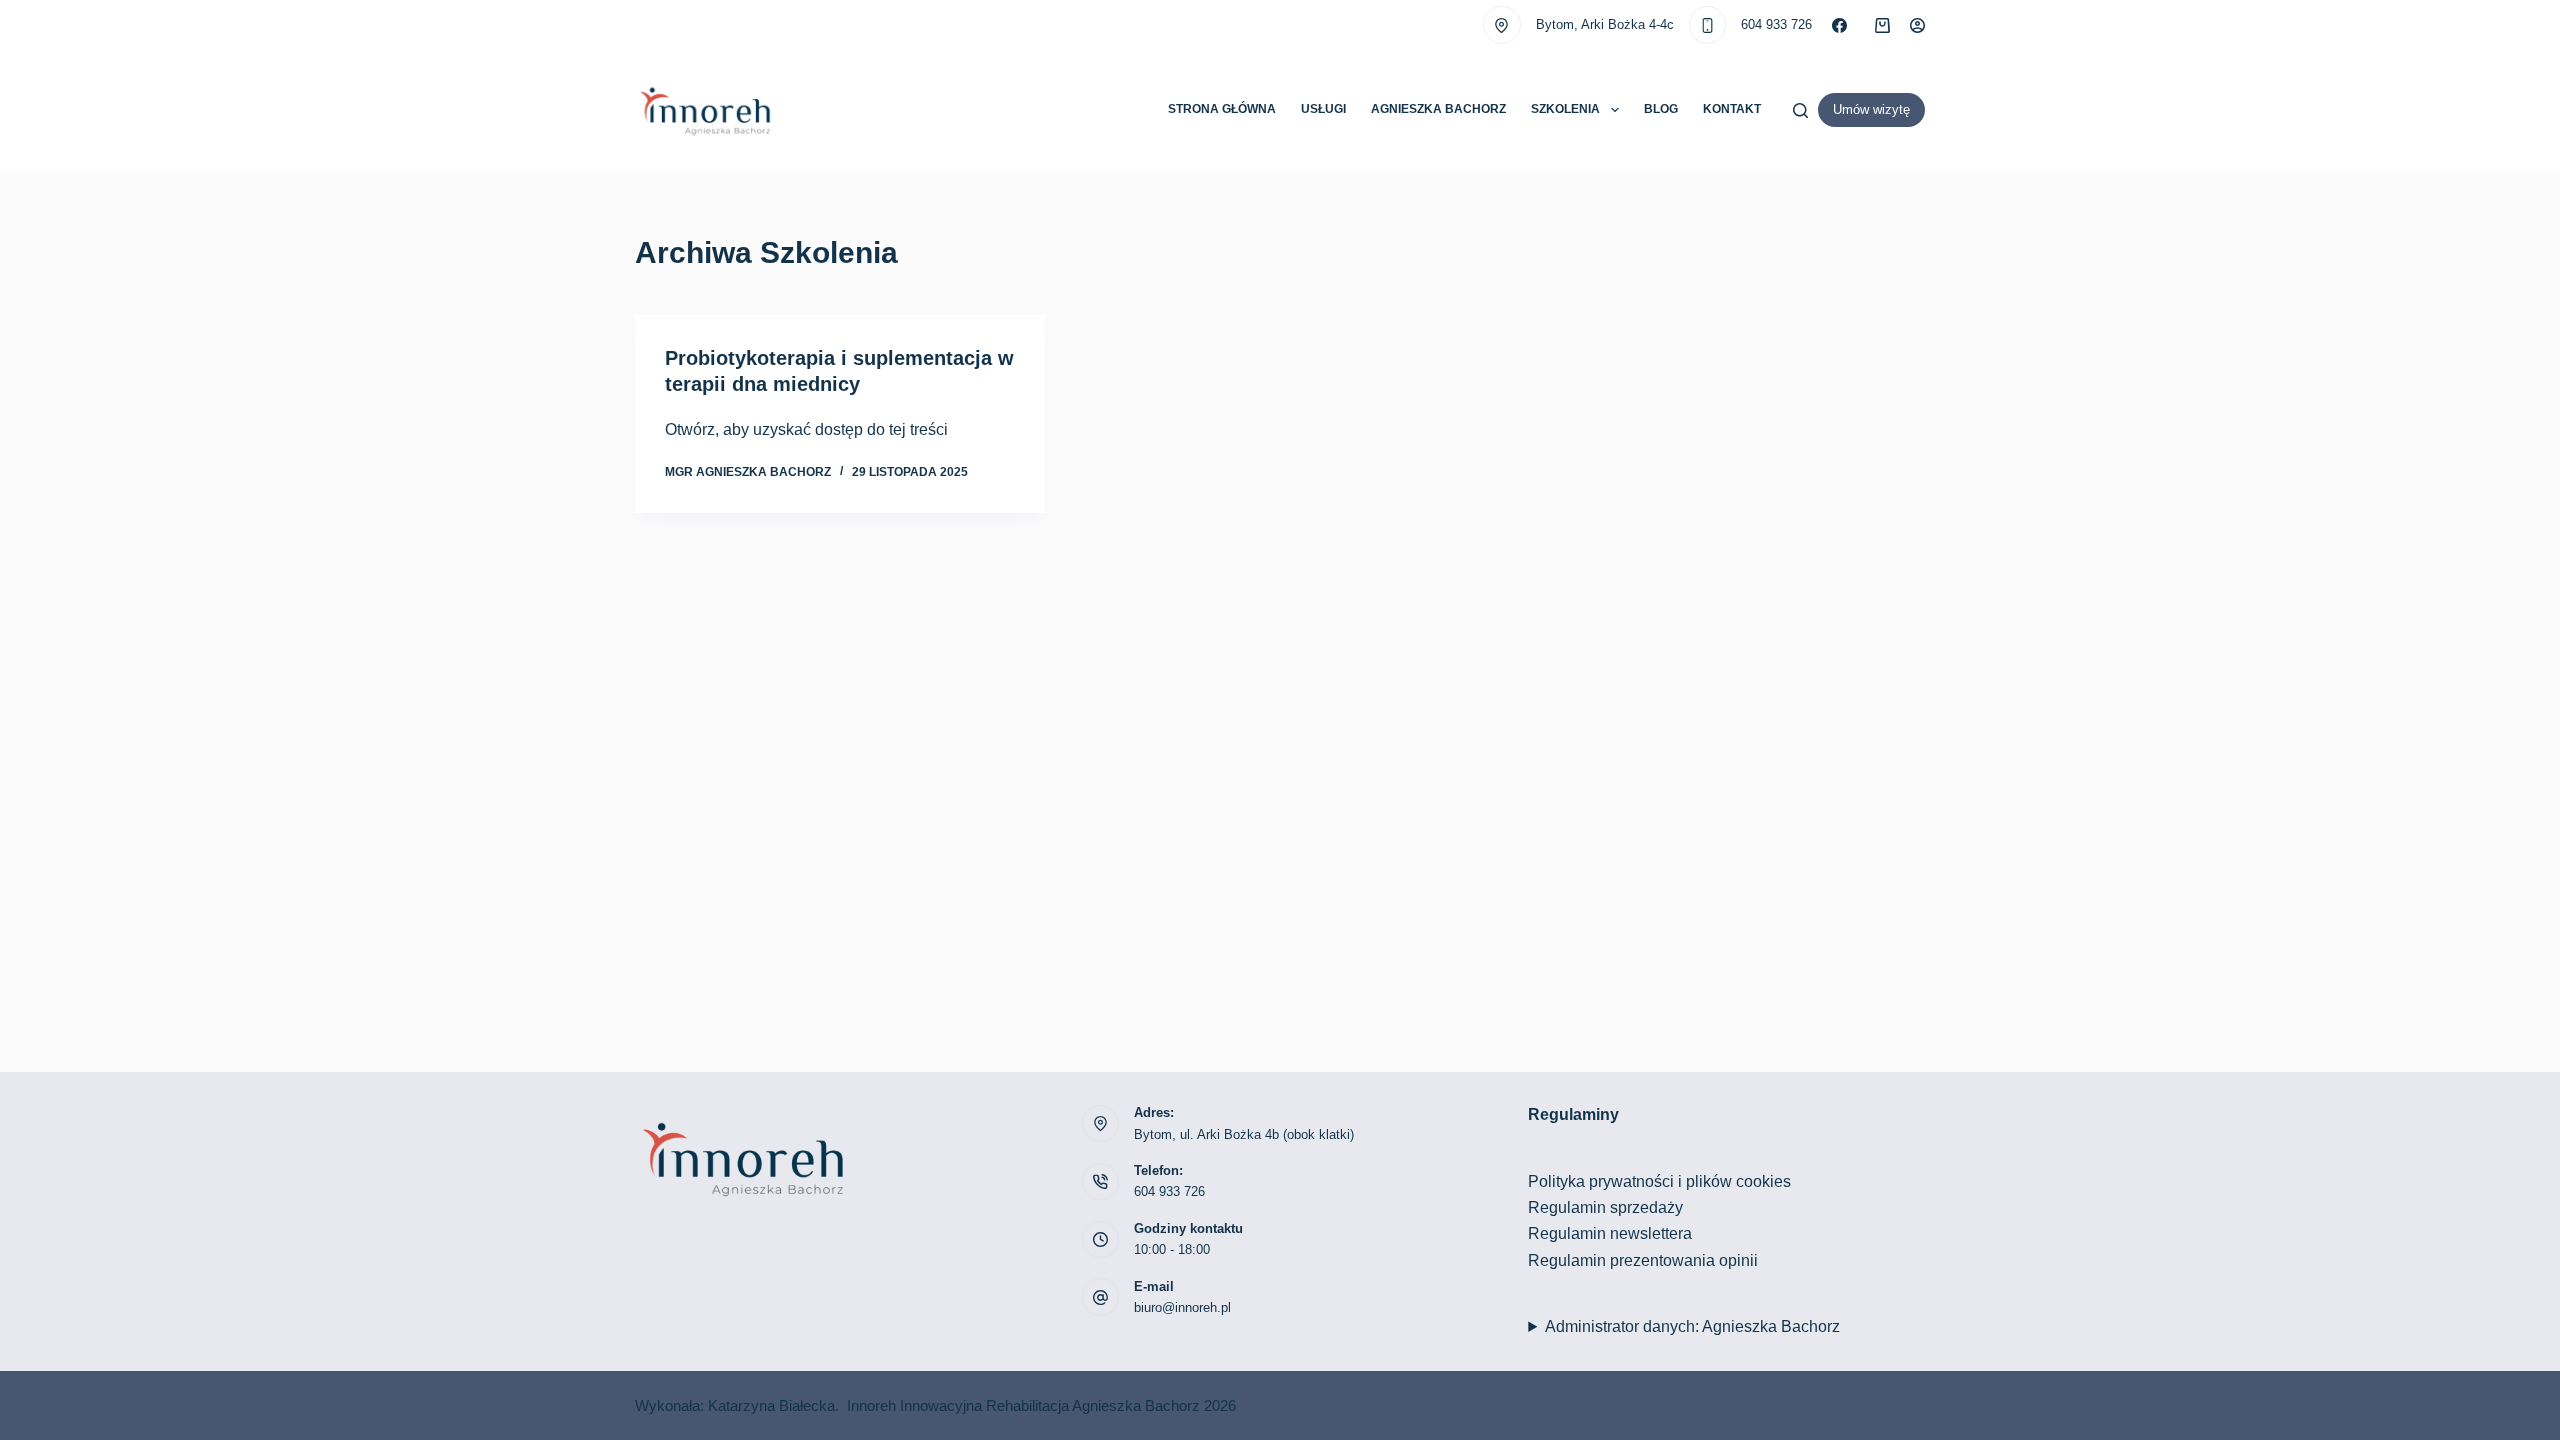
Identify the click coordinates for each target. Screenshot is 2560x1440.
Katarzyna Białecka (771, 1405)
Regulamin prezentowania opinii (1643, 1260)
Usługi (1323, 109)
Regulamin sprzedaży (1605, 1207)
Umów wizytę (1871, 109)
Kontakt (1732, 109)
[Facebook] (1839, 25)
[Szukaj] (1800, 110)
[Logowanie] (1917, 25)
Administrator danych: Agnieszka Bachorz (1692, 1326)
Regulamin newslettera (1610, 1233)
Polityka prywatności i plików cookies (1659, 1181)
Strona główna (1222, 109)
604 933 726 (1776, 24)
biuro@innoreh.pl (1182, 1307)
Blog (1661, 109)
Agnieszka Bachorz (1438, 109)
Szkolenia (1565, 109)
